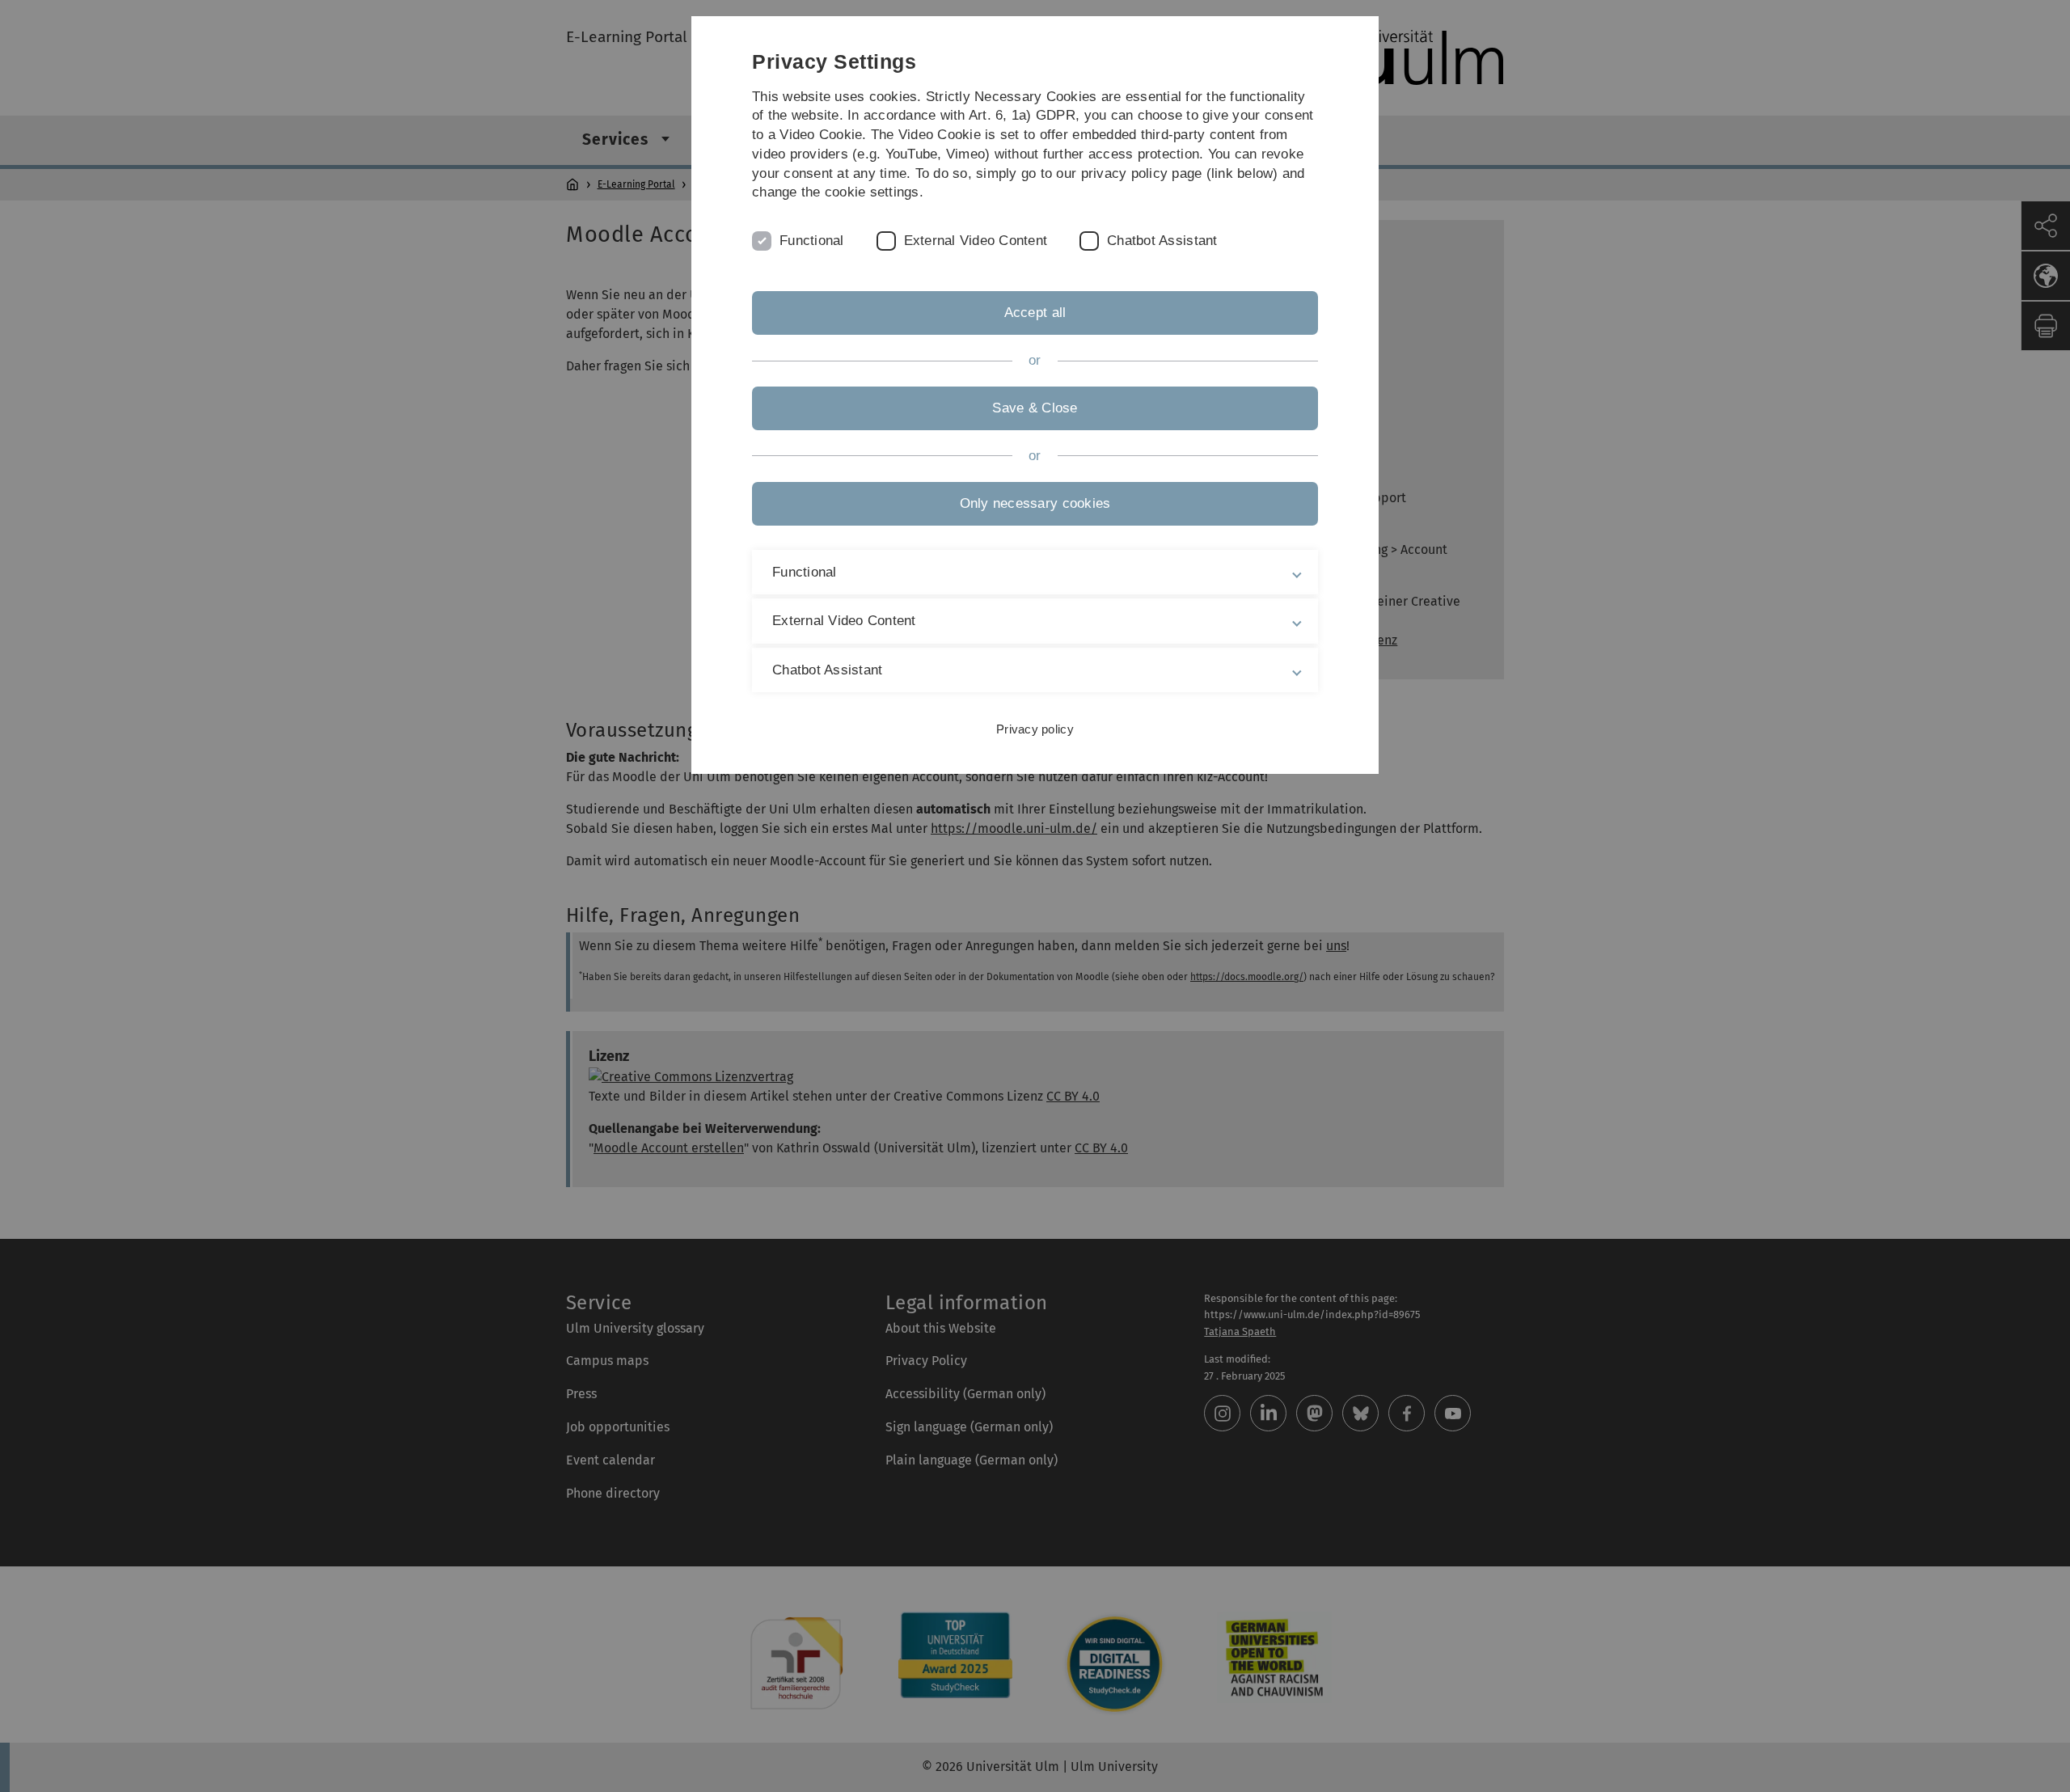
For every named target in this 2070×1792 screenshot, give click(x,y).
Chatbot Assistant (1162, 241)
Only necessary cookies (1035, 503)
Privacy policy (1035, 729)
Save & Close (1035, 408)
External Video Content (976, 241)
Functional (812, 241)
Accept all (1035, 313)
